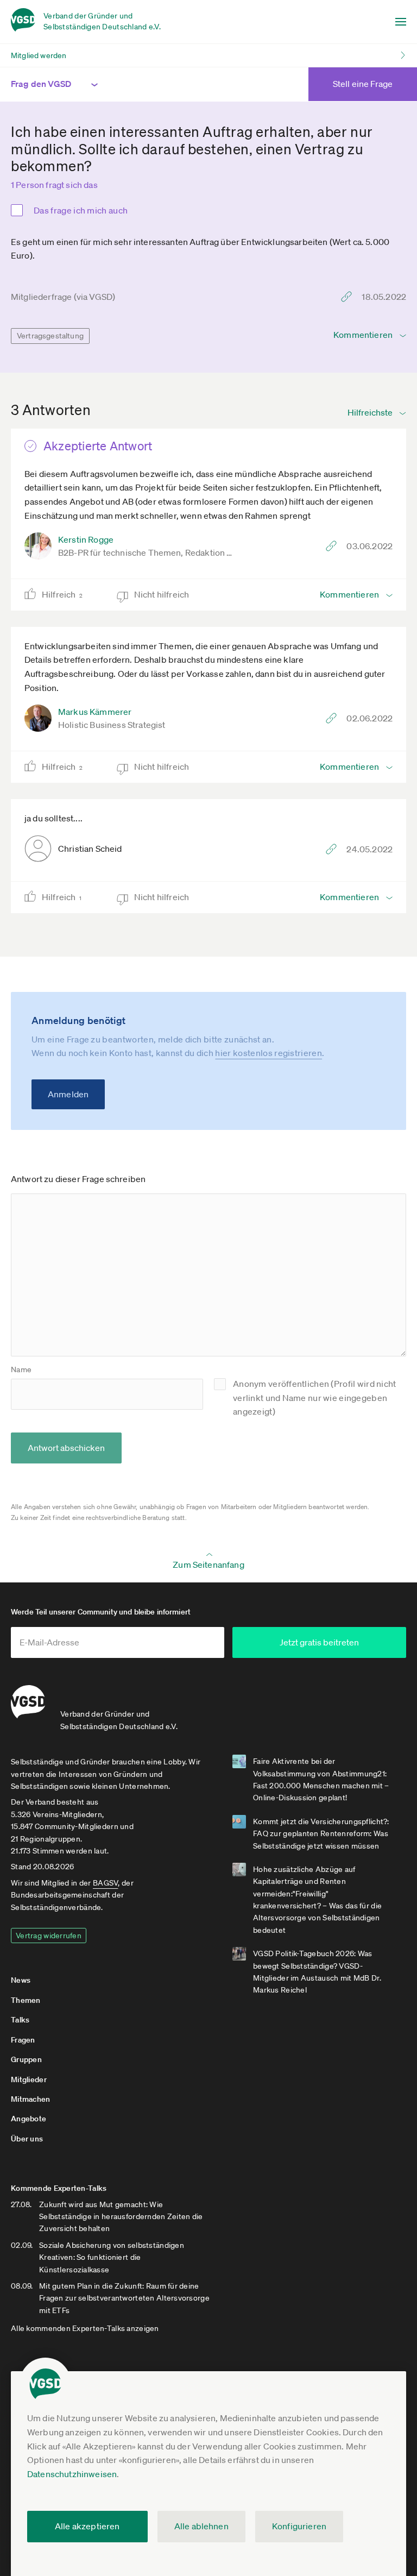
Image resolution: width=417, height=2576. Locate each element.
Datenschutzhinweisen (72, 2474)
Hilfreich (62, 594)
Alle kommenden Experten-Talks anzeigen (85, 2328)
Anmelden (68, 1094)
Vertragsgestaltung (50, 336)
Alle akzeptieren (87, 2526)
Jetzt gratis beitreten (319, 1642)
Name (21, 1369)
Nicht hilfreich (163, 594)
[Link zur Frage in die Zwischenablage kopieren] (349, 297)
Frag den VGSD (41, 84)
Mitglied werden (39, 55)
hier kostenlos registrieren (268, 1053)
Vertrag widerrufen (49, 1936)
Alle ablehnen (201, 2526)
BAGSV (105, 1883)
